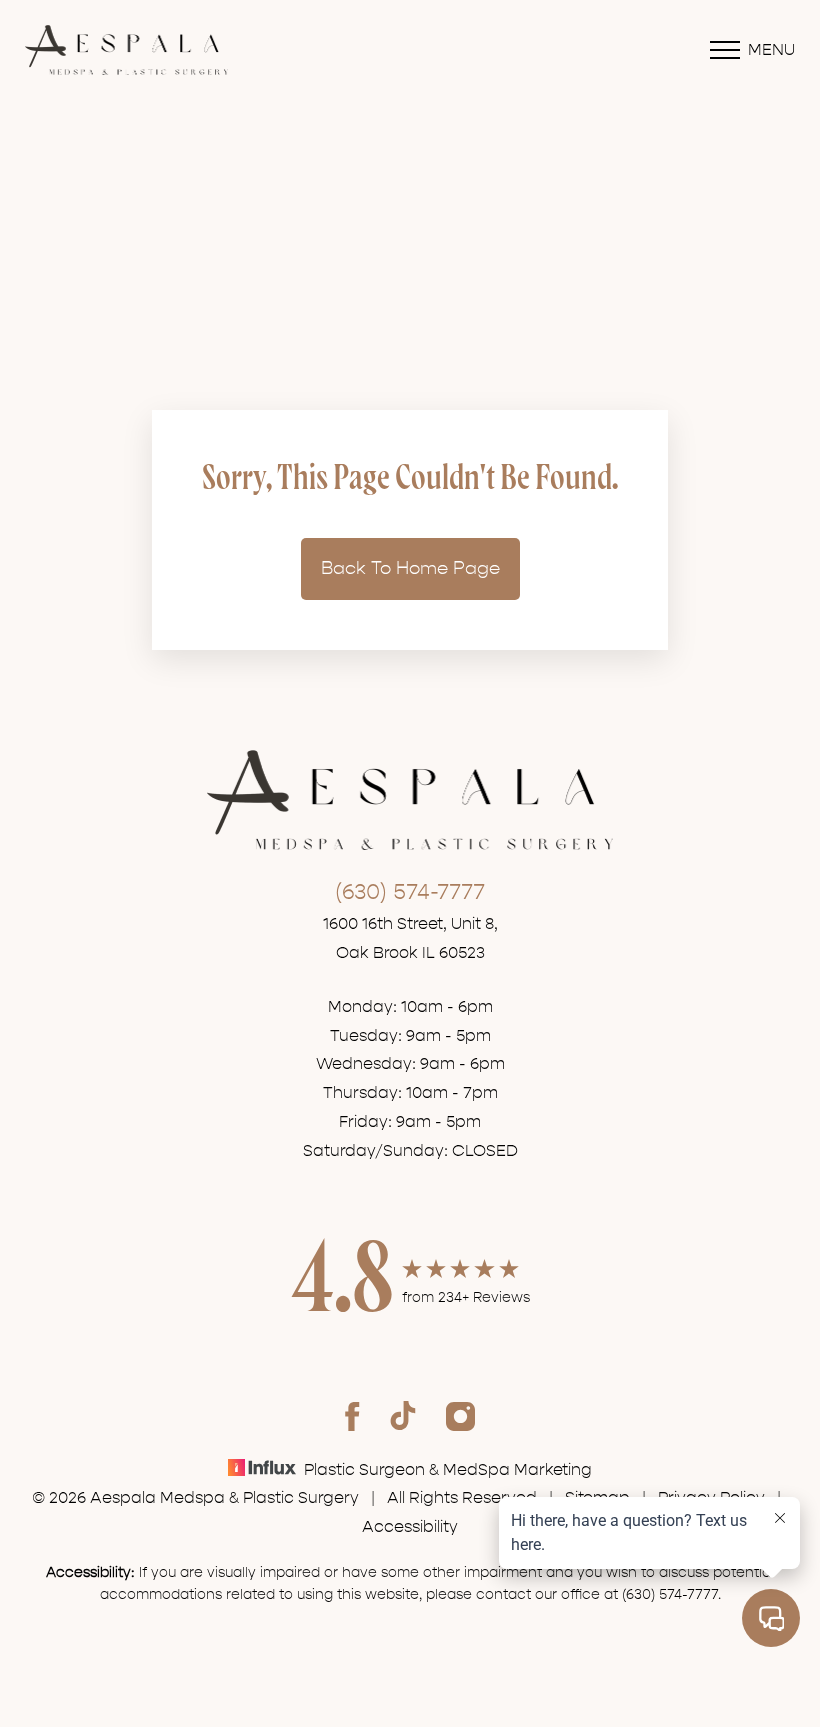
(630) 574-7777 (410, 892)
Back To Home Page (410, 568)
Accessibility (410, 1527)
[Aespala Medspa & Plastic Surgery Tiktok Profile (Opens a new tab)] (403, 1416)
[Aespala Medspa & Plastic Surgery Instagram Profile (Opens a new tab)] (460, 1416)
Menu (771, 50)
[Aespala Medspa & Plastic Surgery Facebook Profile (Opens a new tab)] (352, 1416)
